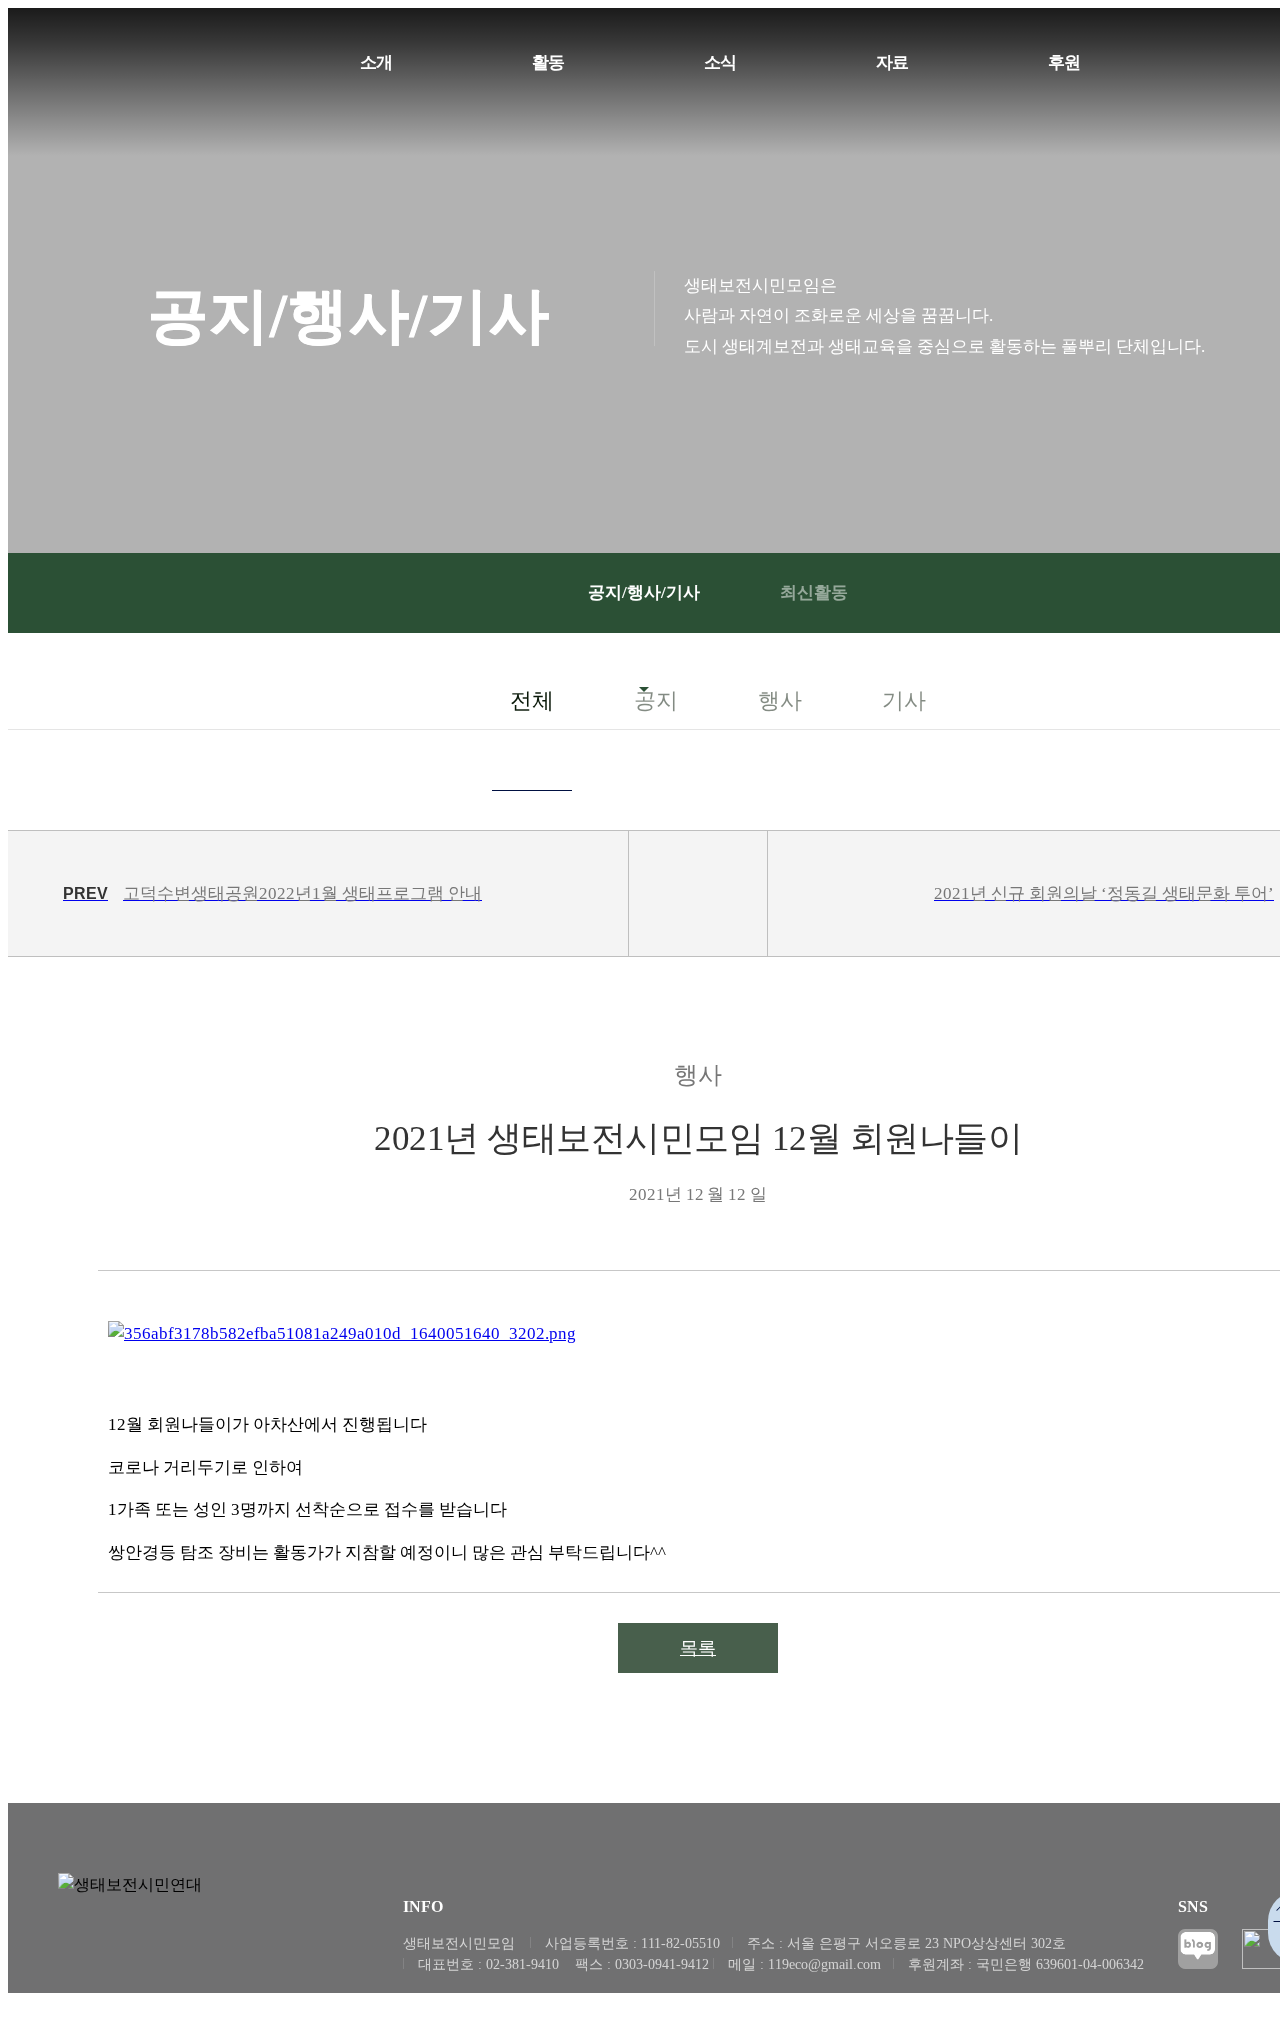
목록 (698, 1648)
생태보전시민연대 (100, 78)
